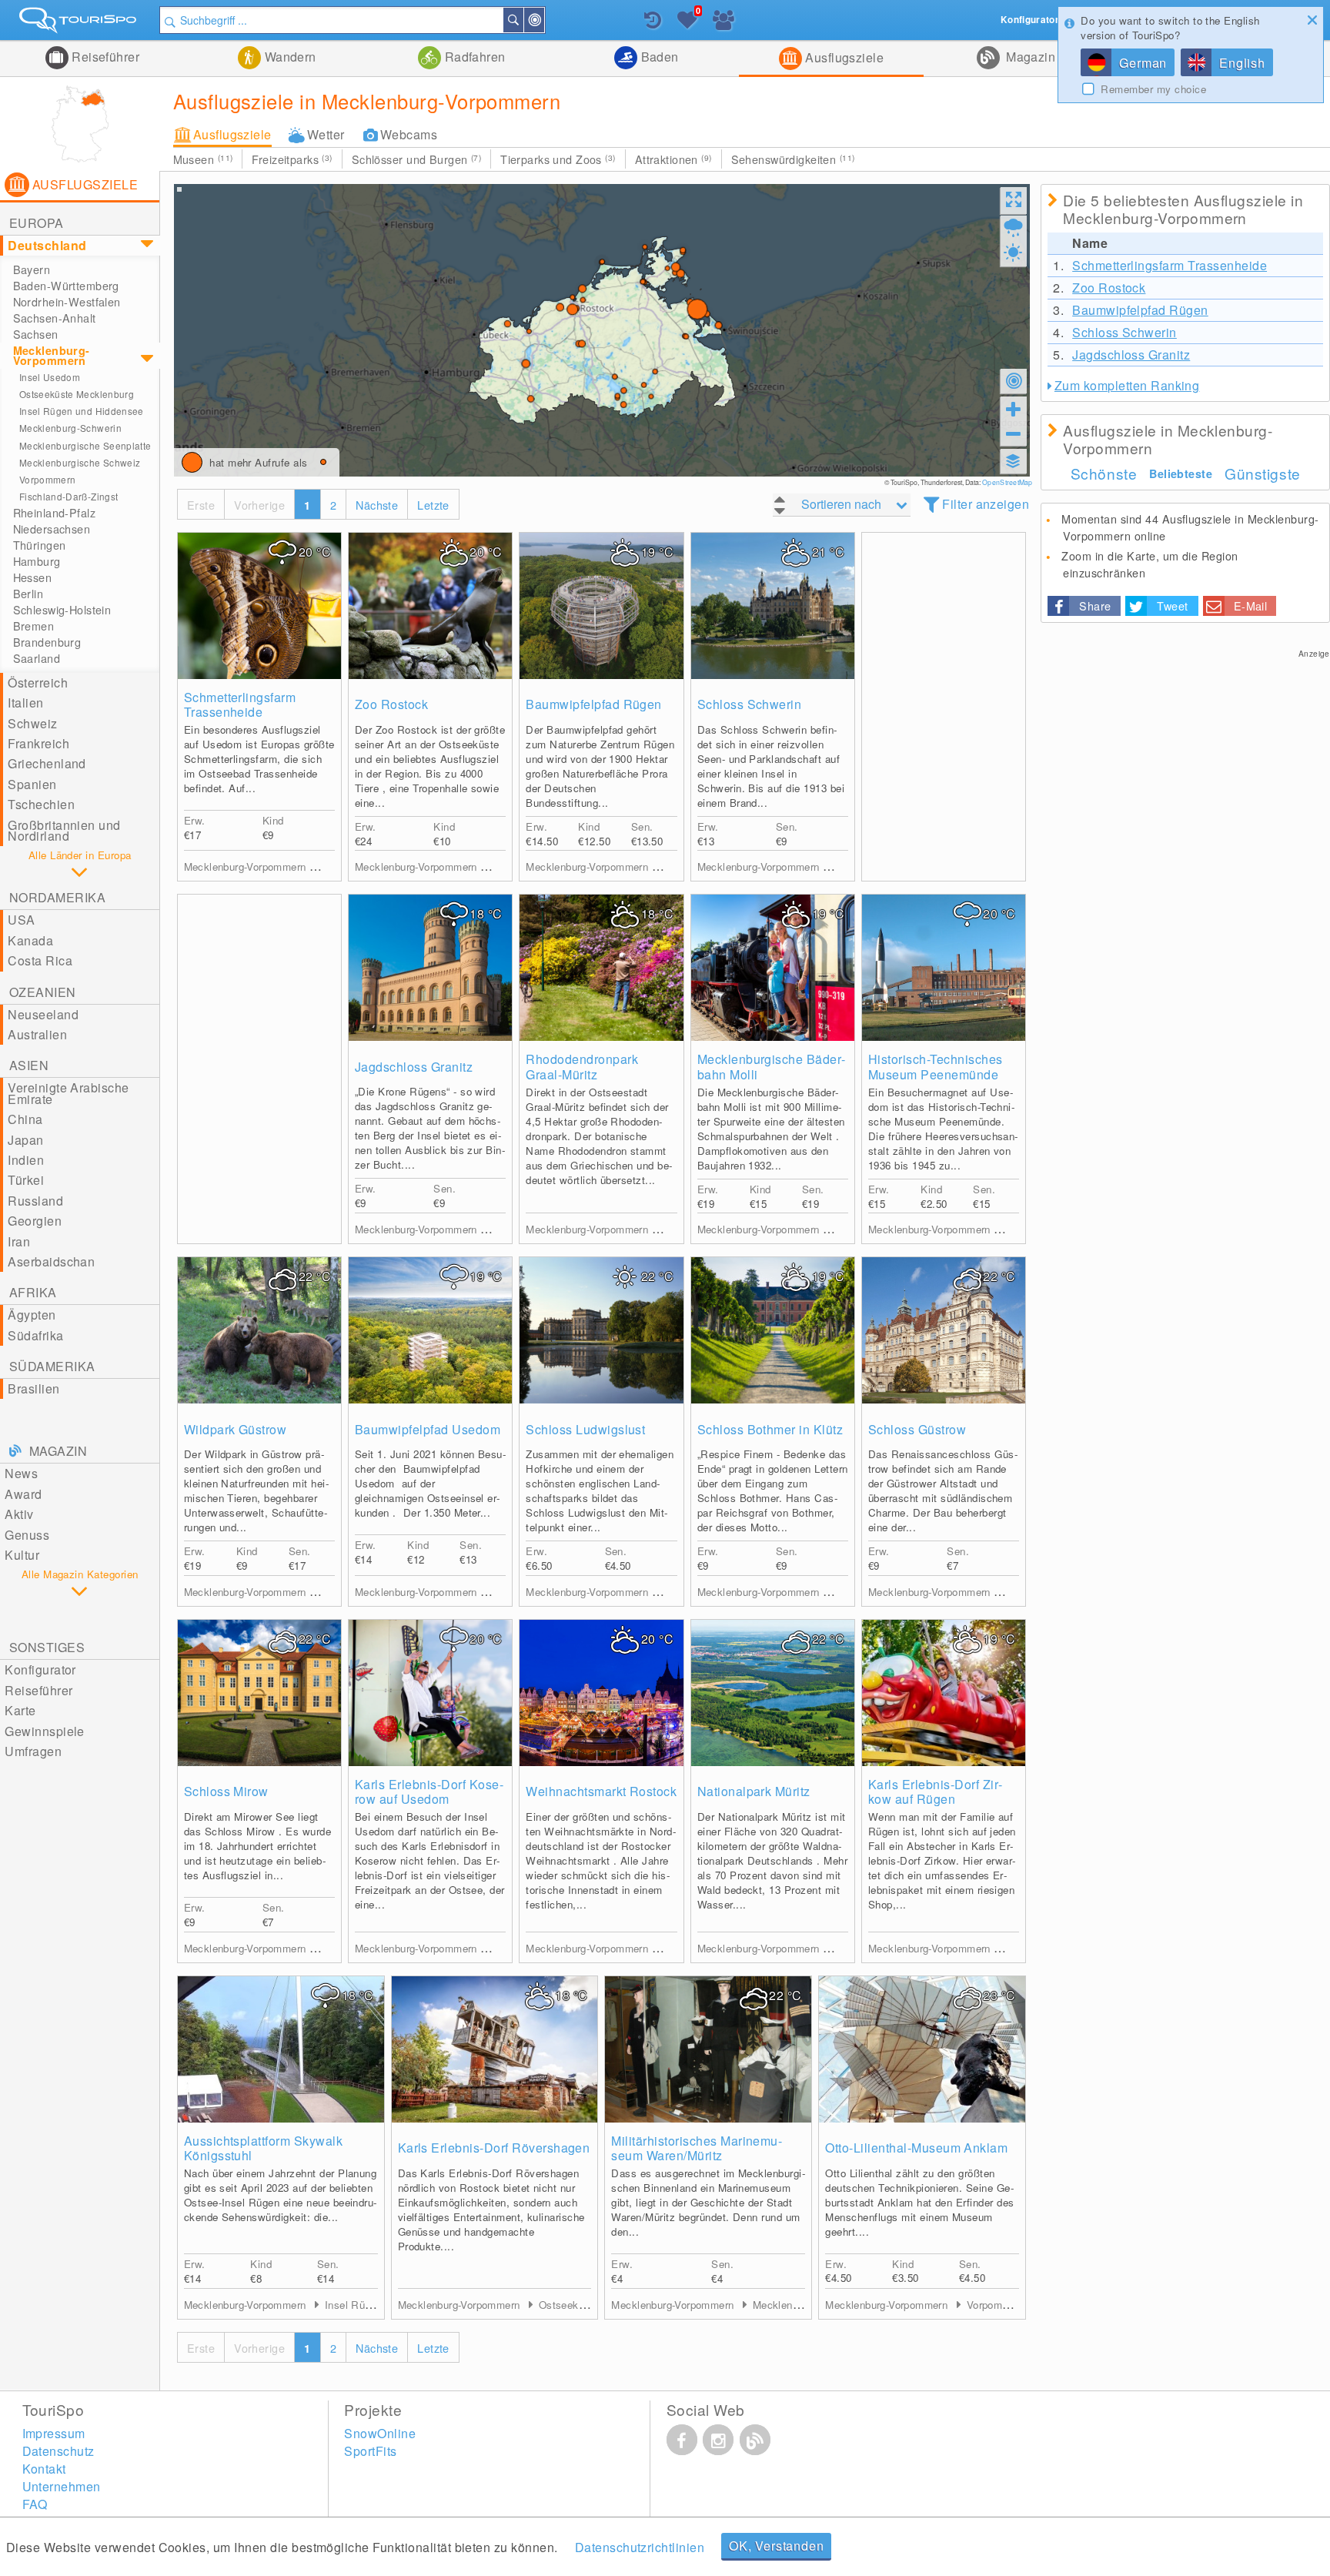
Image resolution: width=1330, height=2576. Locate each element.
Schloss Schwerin (750, 704)
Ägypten (32, 1315)
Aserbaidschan (51, 1261)
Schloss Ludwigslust (585, 1429)
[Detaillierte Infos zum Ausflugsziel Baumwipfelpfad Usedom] (430, 1330)
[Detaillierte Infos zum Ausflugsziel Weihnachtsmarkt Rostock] (601, 1693)
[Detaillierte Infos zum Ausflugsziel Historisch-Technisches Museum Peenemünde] (944, 968)
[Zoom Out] (1014, 433)
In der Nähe (543, 20)
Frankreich (38, 743)
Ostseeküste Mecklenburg (77, 394)
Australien (37, 1034)
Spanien (32, 784)
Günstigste (1263, 473)
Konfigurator (40, 1669)
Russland (35, 1201)
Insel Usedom (50, 377)
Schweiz (32, 723)
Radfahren (473, 57)
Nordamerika (57, 897)
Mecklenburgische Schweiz (80, 462)
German (1143, 63)
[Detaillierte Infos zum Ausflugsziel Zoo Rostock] (430, 606)
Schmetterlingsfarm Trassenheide (240, 704)
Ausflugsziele (843, 57)
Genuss (27, 1535)
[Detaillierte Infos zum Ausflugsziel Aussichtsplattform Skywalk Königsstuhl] (281, 2049)
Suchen (523, 20)
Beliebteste (1181, 473)
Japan (25, 1140)
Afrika (33, 1292)
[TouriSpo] (80, 23)
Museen (203, 159)
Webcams (409, 134)
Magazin (1029, 57)
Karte (20, 1710)
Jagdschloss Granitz (414, 1067)
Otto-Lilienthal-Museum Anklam (916, 2148)
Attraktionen (673, 159)
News (21, 1473)
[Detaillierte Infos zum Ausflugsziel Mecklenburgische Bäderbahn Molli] (773, 968)
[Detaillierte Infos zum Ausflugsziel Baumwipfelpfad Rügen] (601, 606)
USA (21, 920)
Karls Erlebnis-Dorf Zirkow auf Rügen (935, 1791)
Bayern (32, 269)
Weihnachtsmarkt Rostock (601, 1791)
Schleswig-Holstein (62, 610)
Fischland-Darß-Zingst (69, 496)
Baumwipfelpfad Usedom (428, 1429)
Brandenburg (47, 642)
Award (23, 1494)
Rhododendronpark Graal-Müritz (582, 1066)
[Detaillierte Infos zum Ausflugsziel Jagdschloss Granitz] (430, 968)
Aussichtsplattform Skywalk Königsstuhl (263, 2148)
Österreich (38, 682)
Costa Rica (40, 960)
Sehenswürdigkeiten (793, 159)
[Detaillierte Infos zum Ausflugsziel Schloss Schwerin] (773, 606)
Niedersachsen (52, 529)
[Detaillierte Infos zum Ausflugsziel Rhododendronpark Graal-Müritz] (601, 968)
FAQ (35, 2504)
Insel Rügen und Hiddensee (82, 411)
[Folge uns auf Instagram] (718, 2440)
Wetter (326, 134)
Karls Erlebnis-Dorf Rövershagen (494, 2148)
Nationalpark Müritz (754, 1791)
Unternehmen (62, 2486)
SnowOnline (380, 2433)
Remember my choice (1153, 89)
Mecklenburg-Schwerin (70, 428)
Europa (37, 223)
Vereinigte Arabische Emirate (69, 1093)
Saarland (37, 658)
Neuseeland (43, 1014)
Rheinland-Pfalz (54, 513)
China (25, 1119)
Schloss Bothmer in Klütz (770, 1429)
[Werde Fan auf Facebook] (682, 2440)
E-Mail (1251, 606)
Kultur (22, 1555)
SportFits (370, 2451)
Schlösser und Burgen (416, 159)
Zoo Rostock (391, 704)
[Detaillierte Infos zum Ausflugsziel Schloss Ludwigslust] (601, 1330)
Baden (658, 57)
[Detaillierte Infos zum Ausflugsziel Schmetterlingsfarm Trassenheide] (259, 606)
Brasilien (33, 1388)
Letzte (433, 505)
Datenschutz (58, 2451)
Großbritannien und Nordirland (64, 830)
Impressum (54, 2433)
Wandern (289, 57)
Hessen (33, 577)
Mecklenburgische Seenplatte (85, 445)
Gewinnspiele (45, 1731)
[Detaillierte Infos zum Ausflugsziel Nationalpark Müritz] (773, 1693)
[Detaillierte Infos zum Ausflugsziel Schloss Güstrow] (944, 1330)
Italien (25, 703)
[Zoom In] (1014, 409)
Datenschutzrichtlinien (640, 2547)
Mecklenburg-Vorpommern (52, 355)
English (1242, 63)
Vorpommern (48, 479)
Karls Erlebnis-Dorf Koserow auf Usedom (429, 1791)
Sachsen (36, 334)
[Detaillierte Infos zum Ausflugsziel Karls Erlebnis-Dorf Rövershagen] (495, 2049)
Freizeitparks (292, 159)
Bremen (34, 626)
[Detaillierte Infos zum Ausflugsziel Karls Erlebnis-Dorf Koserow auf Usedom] (430, 1693)
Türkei (26, 1180)
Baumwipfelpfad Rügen (594, 704)
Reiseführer (104, 57)
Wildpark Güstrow (236, 1429)
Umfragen (33, 1751)
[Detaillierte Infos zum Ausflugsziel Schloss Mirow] (259, 1693)
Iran (19, 1241)
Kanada (30, 940)
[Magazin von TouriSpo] (755, 2440)
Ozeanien (43, 992)
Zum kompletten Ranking (1127, 385)
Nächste (377, 505)
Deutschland (47, 245)
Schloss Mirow (226, 1791)
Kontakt (44, 2469)
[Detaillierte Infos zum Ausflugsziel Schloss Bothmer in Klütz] (773, 1330)
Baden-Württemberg (66, 286)
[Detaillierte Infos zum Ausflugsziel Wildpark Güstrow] (259, 1330)
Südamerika (52, 1366)
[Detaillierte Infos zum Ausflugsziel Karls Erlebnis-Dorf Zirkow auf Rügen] (944, 1693)
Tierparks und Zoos (558, 159)
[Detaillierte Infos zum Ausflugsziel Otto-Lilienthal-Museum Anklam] (922, 2049)
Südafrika (35, 1335)
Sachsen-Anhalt (55, 318)
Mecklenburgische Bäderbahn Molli (772, 1066)
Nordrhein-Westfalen (67, 302)
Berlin (28, 594)
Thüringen (40, 545)
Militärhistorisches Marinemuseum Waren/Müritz (696, 2148)
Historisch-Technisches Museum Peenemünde (936, 1066)
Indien (26, 1160)
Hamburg (37, 561)
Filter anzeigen (986, 504)
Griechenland (47, 763)
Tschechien (41, 804)
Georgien (35, 1221)
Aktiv (19, 1514)
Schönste (1104, 473)
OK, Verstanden (776, 2546)
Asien (29, 1065)
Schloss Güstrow (917, 1429)
